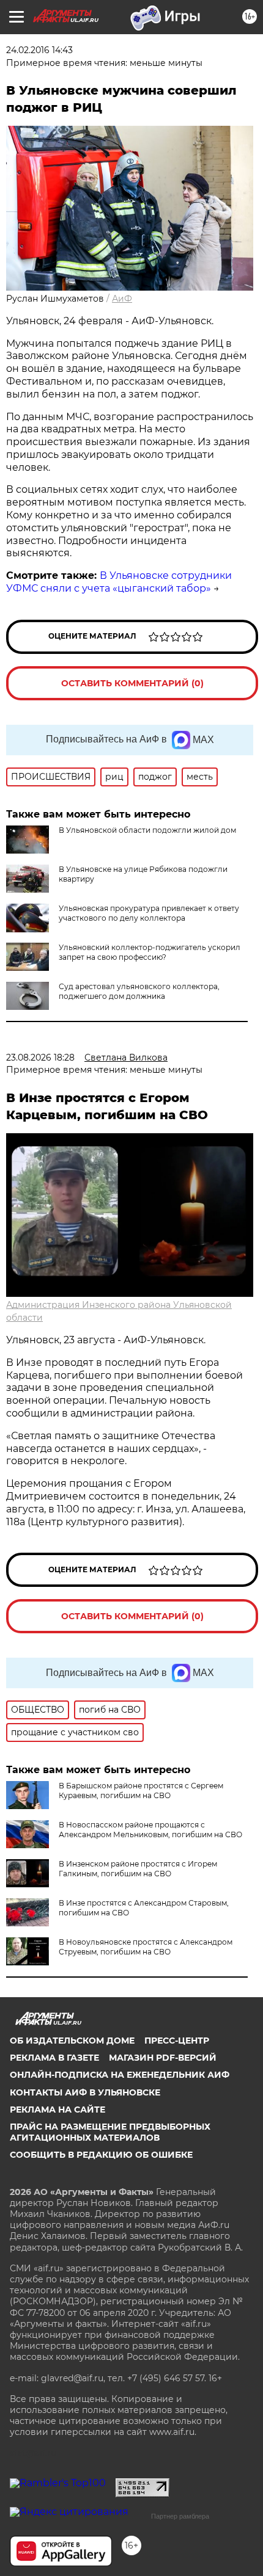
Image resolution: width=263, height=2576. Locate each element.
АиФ (122, 299)
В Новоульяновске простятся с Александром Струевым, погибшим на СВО (146, 1947)
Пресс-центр (177, 2041)
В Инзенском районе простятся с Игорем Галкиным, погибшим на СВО (138, 1869)
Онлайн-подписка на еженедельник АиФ (120, 2075)
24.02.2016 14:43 (39, 50)
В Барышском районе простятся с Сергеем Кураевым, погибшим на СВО (141, 1791)
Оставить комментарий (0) (132, 683)
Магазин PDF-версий (163, 2058)
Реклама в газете (54, 2058)
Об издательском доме (72, 2041)
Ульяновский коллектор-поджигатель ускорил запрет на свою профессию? (150, 952)
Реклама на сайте (57, 2110)
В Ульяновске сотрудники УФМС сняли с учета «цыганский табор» (119, 582)
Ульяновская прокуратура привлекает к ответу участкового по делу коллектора (149, 913)
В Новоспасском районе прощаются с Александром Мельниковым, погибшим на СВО (150, 1830)
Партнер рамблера (180, 2516)
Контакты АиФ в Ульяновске (85, 2092)
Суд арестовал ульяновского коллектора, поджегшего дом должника (139, 991)
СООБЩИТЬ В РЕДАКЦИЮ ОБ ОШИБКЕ (101, 2155)
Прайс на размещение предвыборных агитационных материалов (110, 2132)
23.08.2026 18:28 (40, 1058)
